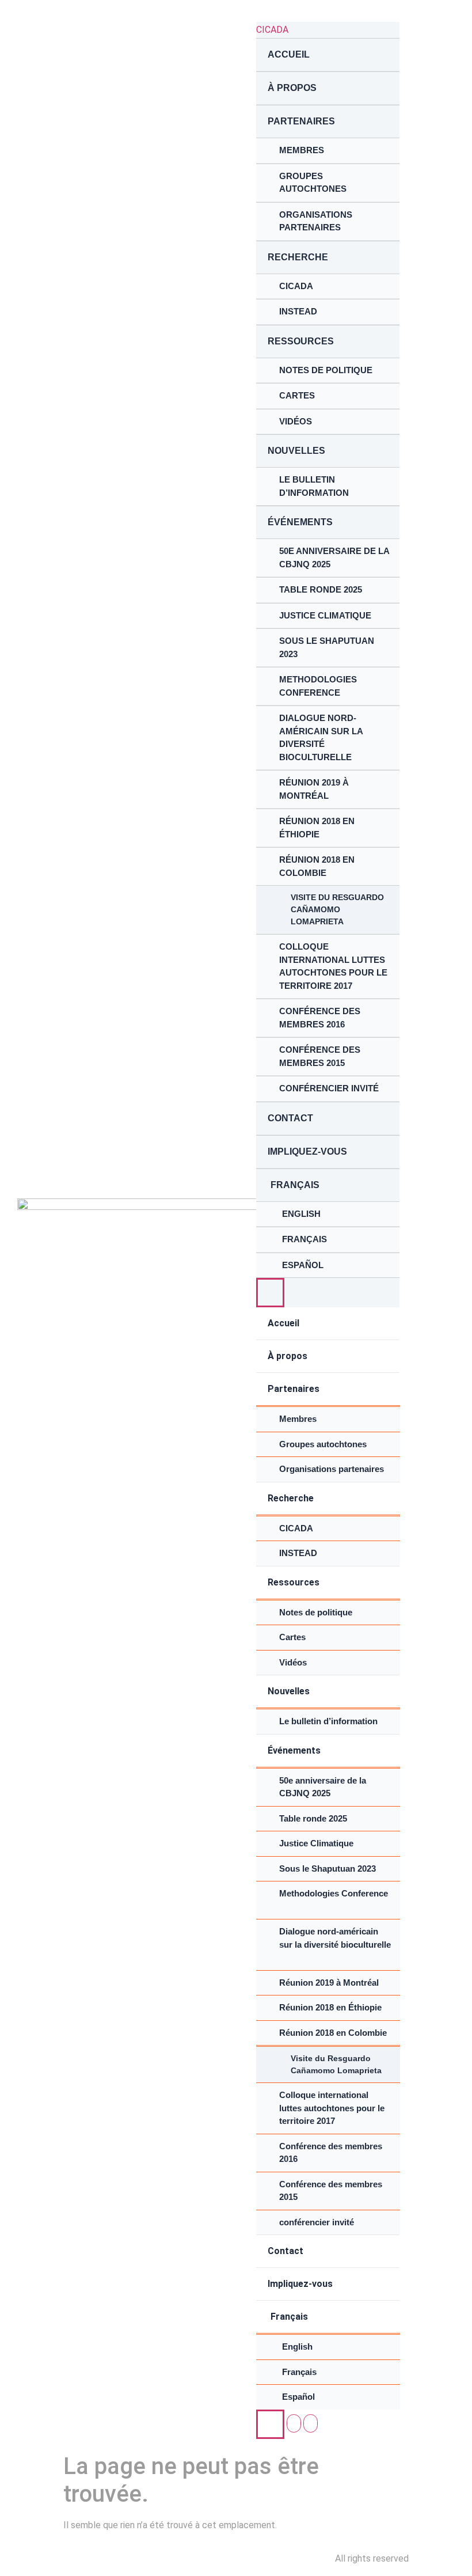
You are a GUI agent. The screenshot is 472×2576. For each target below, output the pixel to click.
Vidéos (296, 421)
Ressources (301, 341)
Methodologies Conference (318, 686)
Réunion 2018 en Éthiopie (317, 828)
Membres (302, 150)
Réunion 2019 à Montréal (314, 789)
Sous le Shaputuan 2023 (327, 647)
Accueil (289, 54)
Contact (290, 1118)
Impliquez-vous (307, 1152)
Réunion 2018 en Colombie (317, 866)
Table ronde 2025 (321, 589)
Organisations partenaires (316, 221)
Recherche (299, 257)
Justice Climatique (325, 615)
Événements (300, 522)
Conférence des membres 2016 (320, 1018)
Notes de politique (326, 370)
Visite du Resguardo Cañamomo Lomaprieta (337, 909)
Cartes (297, 395)
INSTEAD (298, 311)
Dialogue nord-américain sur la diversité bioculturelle (321, 737)
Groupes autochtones (313, 183)
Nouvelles (296, 451)
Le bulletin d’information (314, 486)
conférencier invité (329, 1088)
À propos (292, 88)
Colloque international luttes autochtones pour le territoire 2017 (333, 966)
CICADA (272, 30)
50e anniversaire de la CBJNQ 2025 (334, 557)
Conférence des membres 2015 (320, 1056)
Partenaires (301, 121)
